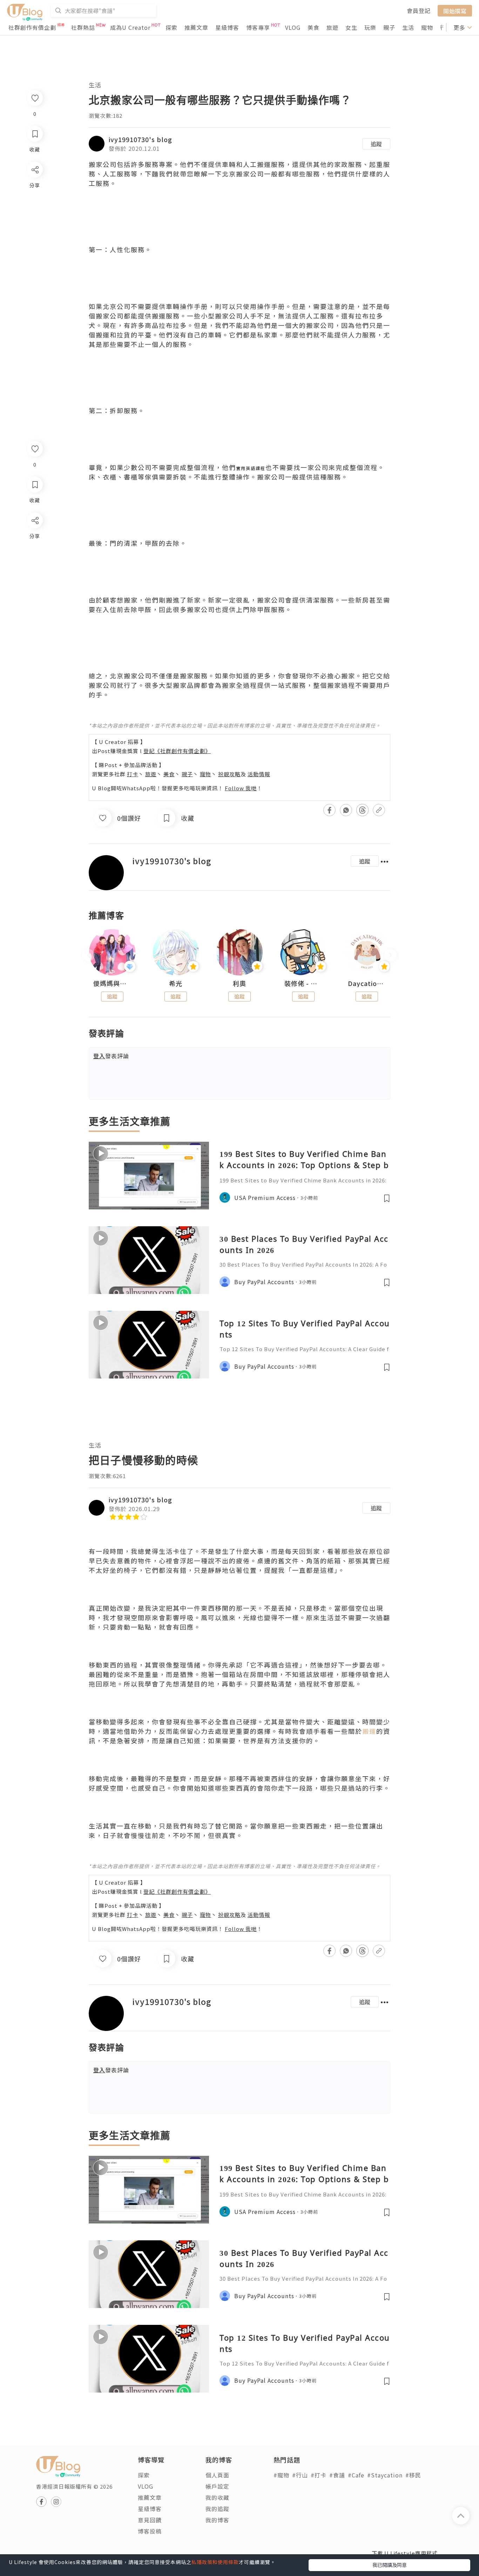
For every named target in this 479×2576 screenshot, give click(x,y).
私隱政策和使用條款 (215, 2562)
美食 (313, 27)
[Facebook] (35, 539)
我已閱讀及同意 (390, 2565)
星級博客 (227, 27)
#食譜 (337, 2475)
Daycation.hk (367, 984)
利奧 (239, 984)
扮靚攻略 (229, 774)
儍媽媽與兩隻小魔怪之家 (112, 984)
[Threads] (35, 579)
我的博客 (217, 2520)
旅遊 (332, 27)
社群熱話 (83, 27)
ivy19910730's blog (140, 139)
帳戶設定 (217, 2486)
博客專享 (258, 27)
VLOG (293, 27)
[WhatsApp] (35, 559)
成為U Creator (130, 27)
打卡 (133, 774)
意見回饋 (150, 2520)
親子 (389, 27)
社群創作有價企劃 (32, 27)
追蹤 (376, 144)
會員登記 (419, 11)
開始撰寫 (455, 11)
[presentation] (89, 955)
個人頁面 (217, 2475)
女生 (351, 27)
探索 (171, 27)
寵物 (427, 27)
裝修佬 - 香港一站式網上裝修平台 (303, 984)
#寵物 (281, 2475)
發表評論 (111, 1056)
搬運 (369, 1731)
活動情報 (259, 774)
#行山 (300, 2475)
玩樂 (370, 27)
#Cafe (356, 2475)
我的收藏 (217, 2497)
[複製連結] (35, 599)
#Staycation (385, 2475)
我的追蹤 (217, 2509)
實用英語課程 (251, 468)
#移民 (413, 2475)
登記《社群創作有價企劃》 (177, 751)
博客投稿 (150, 2531)
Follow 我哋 (241, 788)
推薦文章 (196, 27)
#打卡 (319, 2475)
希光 (176, 984)
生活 (408, 27)
